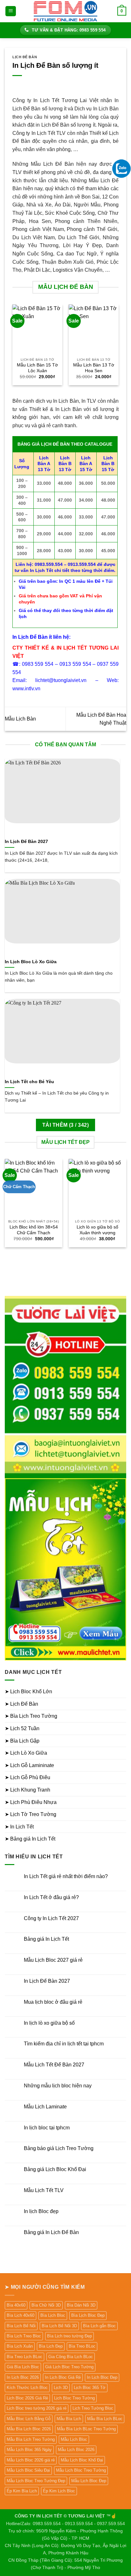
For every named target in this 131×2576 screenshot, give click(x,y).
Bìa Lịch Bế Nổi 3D (59, 2326)
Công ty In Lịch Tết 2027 (51, 1918)
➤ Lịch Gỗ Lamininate (29, 1765)
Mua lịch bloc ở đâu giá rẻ (53, 2002)
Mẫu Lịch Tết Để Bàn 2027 (54, 2065)
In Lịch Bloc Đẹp (102, 2377)
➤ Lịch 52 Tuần (22, 1728)
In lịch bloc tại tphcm (47, 2128)
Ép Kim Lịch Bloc (59, 2491)
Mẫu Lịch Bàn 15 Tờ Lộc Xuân (37, 368)
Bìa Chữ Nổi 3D (46, 2305)
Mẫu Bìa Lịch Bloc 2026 (29, 2429)
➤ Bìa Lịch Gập (22, 1741)
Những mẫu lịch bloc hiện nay (58, 2086)
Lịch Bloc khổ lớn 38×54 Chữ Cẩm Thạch (34, 1230)
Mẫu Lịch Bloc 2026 (76, 2450)
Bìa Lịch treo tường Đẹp (69, 2336)
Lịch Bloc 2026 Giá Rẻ (27, 2398)
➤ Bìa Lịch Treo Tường (31, 1716)
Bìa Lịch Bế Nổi (21, 2326)
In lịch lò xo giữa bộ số (49, 2023)
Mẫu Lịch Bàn (20, 719)
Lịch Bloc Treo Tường (74, 2398)
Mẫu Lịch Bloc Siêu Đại (28, 2470)
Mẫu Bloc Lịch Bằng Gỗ (29, 2419)
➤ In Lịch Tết (19, 1827)
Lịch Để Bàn (25, 57)
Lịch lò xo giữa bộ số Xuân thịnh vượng (97, 1230)
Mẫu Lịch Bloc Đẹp (89, 2481)
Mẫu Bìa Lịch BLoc (105, 2419)
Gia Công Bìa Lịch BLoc (71, 2357)
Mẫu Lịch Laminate (45, 2107)
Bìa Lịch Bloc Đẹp (88, 2315)
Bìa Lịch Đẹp (51, 2346)
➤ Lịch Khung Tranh (28, 1790)
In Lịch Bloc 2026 (23, 2377)
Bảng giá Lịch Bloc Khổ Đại (55, 2169)
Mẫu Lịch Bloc (74, 2439)
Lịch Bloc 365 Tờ (90, 2388)
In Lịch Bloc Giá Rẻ (63, 2377)
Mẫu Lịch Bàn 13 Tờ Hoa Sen (94, 368)
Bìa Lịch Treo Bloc (24, 2336)
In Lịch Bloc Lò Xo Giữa (31, 962)
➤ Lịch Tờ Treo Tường (31, 1814)
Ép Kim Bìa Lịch (22, 2491)
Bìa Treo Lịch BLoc (24, 2357)
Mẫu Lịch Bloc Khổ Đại (82, 2460)
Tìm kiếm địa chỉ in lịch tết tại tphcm (64, 2044)
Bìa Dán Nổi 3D (81, 2305)
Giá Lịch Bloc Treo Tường (69, 2367)
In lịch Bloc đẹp (41, 2211)
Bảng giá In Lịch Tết (46, 1939)
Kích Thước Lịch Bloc (27, 2388)
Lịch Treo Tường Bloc (93, 2408)
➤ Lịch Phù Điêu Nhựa (31, 1802)
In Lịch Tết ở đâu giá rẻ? (51, 1897)
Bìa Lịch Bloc (53, 2315)
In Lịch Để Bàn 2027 (26, 842)
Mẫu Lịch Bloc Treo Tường (81, 2470)
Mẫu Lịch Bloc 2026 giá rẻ (31, 2460)
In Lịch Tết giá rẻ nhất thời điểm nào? (66, 1876)
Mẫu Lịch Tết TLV (44, 2190)
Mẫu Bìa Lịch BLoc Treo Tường (86, 2429)
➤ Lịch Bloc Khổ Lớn (28, 1692)
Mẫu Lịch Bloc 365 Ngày (29, 2450)
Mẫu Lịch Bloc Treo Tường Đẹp (36, 2481)
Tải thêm (65, 1125)
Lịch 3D (61, 2388)
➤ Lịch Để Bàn (21, 1704)
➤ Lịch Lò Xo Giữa (26, 1753)
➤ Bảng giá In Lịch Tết (30, 1839)
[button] (11, 11)
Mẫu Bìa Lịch (69, 2419)
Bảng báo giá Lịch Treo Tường (59, 2148)
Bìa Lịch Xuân (20, 2346)
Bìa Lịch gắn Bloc (99, 2326)
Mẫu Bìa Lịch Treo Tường (31, 2439)
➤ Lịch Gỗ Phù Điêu (28, 1777)
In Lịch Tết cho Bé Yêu (29, 1082)
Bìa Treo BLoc (82, 2346)
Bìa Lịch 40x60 (21, 2315)
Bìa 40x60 (16, 2305)
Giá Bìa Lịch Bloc (23, 2367)
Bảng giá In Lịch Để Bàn (51, 2232)
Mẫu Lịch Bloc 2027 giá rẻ (53, 1960)
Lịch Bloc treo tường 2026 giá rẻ (37, 2408)
